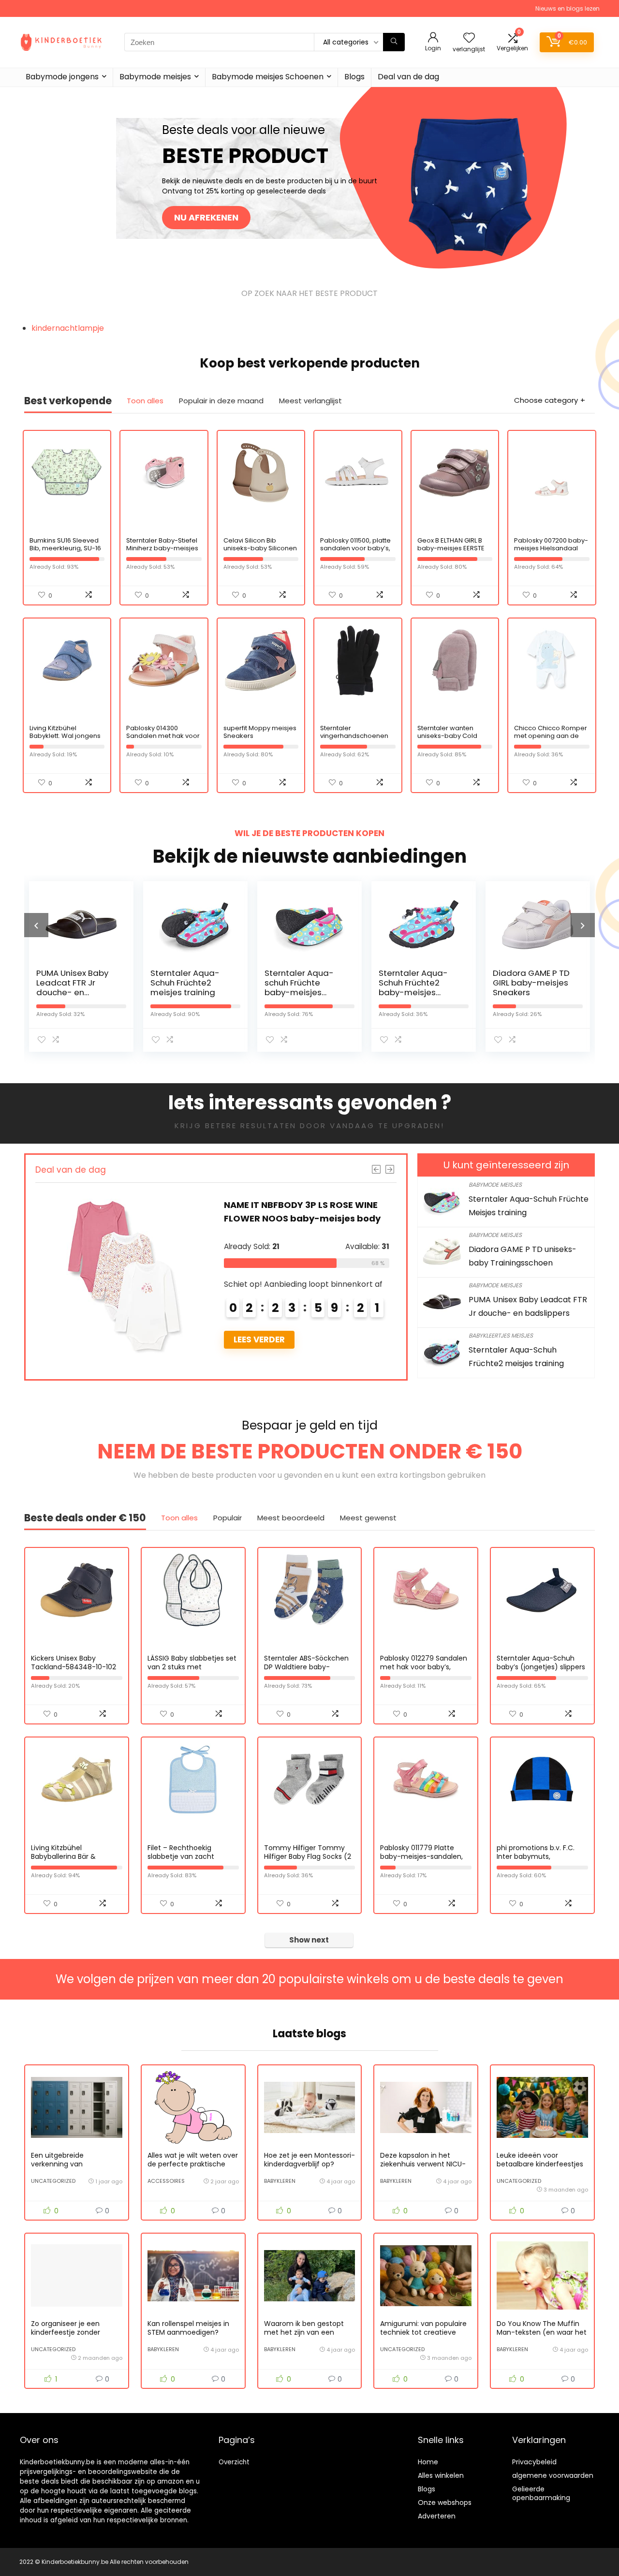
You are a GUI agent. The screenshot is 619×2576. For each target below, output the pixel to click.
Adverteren (437, 2516)
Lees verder (252, 1340)
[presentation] (36, 925)
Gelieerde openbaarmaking (541, 2493)
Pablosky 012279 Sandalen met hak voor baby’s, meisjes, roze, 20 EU (424, 1667)
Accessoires (166, 2181)
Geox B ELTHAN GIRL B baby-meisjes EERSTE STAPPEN (451, 548)
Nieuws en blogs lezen (567, 8)
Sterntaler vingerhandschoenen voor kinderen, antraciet (354, 740)
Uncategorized (53, 2181)
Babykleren (280, 2181)
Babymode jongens (62, 77)
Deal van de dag (408, 77)
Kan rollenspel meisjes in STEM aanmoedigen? (188, 2328)
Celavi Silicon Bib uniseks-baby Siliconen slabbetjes (260, 548)
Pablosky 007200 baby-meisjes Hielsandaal (551, 544)
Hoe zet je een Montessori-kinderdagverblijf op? (309, 2160)
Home (428, 2462)
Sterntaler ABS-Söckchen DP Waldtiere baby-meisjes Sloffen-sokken (306, 1667)
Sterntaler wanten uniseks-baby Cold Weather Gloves (447, 736)
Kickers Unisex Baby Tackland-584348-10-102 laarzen (74, 1667)
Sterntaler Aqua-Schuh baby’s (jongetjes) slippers (541, 1663)
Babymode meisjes (155, 77)
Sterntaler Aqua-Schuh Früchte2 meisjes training (168, 983)
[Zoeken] (394, 42)
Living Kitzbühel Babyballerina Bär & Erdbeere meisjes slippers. (74, 1856)
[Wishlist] (469, 38)
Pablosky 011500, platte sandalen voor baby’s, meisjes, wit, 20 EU (355, 548)
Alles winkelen (441, 2475)
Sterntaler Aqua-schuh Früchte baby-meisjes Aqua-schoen (282, 987)
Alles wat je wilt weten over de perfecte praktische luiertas (193, 2164)
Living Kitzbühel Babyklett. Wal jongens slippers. (65, 736)
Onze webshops (445, 2502)
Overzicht (234, 2462)
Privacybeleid (534, 2462)
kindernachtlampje (68, 328)
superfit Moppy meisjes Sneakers (260, 732)
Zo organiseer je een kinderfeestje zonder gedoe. (66, 2332)
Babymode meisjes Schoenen (268, 77)
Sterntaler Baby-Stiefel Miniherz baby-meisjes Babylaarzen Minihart (162, 548)
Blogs (354, 77)
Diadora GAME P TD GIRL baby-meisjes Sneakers (514, 983)
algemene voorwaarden (553, 2475)
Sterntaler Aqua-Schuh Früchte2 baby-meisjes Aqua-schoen (396, 987)
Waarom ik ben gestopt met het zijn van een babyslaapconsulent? (304, 2332)
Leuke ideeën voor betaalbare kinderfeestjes (540, 2160)
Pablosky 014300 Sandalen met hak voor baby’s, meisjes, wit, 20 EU (163, 740)
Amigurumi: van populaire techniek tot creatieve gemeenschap (423, 2332)
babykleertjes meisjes (501, 1335)
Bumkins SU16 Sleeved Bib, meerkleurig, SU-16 (65, 544)
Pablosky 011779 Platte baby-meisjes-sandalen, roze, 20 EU (421, 1856)
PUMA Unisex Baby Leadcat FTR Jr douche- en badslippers (55, 987)
